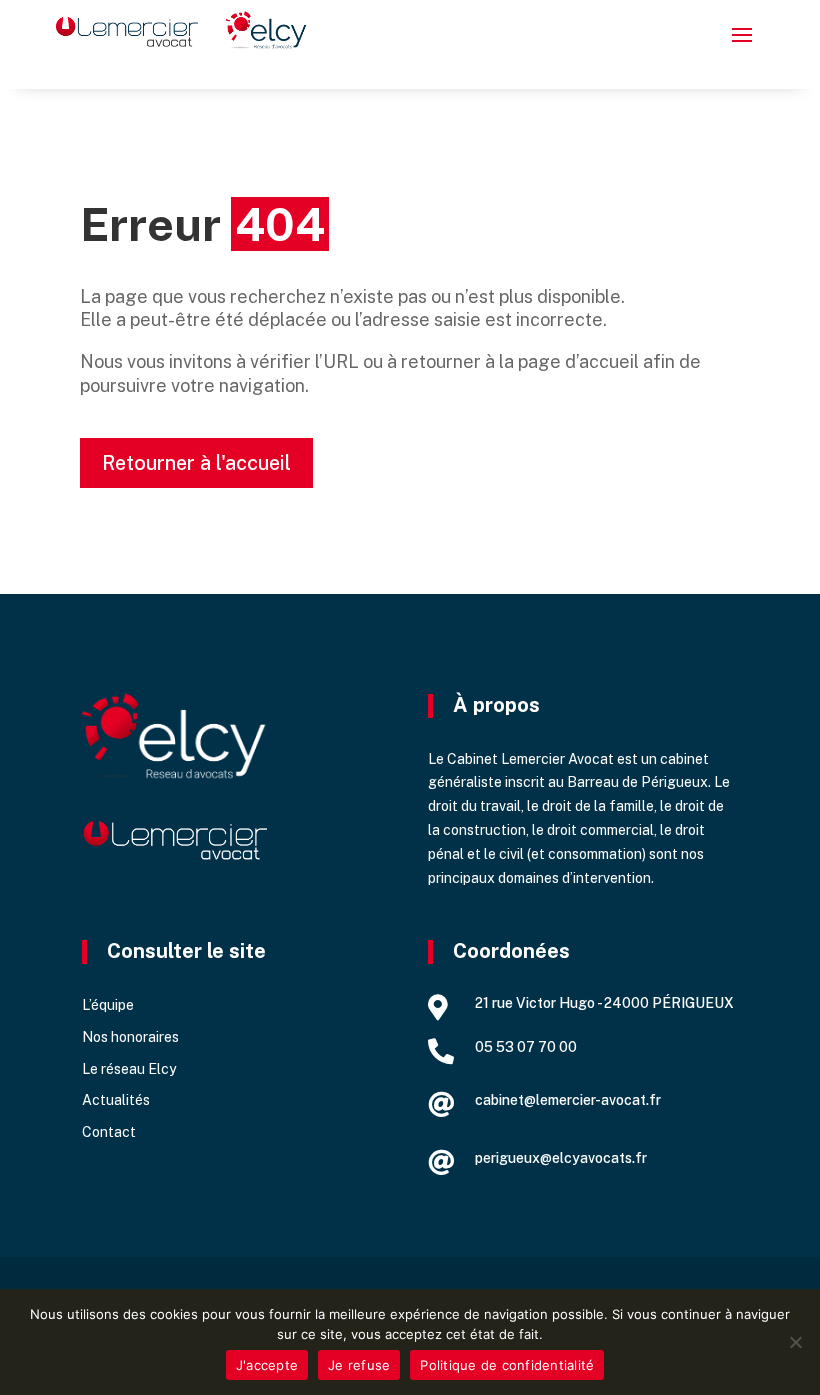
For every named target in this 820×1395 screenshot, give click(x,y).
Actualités (116, 1100)
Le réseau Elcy (129, 1069)
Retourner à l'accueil (196, 463)
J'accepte (267, 1365)
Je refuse (359, 1365)
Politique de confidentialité (507, 1365)
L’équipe (108, 1005)
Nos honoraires (130, 1037)
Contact (109, 1132)
